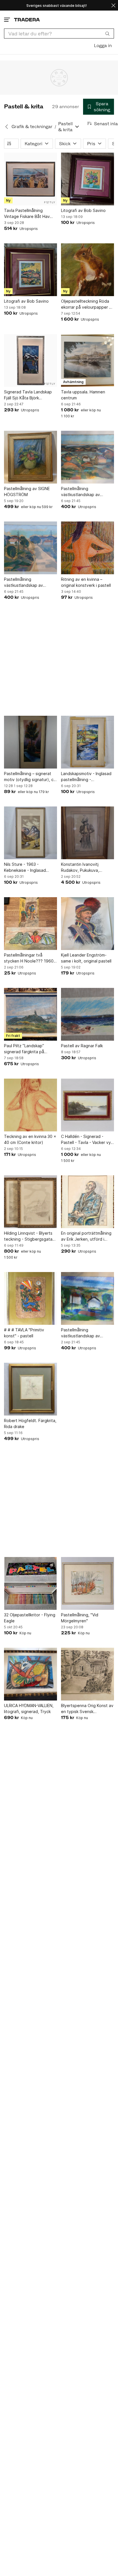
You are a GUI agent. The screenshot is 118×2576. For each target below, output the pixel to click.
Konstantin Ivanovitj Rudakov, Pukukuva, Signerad (80, 868)
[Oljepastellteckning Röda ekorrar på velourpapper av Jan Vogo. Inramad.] (87, 270)
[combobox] (59, 34)
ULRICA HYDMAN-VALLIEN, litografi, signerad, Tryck (29, 1708)
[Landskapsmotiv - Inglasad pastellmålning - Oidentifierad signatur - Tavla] (87, 742)
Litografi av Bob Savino (83, 210)
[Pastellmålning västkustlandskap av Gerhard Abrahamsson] (87, 457)
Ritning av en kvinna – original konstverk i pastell (86, 582)
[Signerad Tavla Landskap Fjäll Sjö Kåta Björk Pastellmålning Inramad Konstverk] (31, 360)
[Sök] (107, 33)
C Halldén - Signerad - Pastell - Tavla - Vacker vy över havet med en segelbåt (86, 1140)
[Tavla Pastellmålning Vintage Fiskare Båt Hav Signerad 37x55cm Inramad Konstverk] (31, 179)
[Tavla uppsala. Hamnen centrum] (87, 360)
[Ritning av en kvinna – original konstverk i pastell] (87, 548)
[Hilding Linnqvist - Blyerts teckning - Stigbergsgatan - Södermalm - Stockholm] (31, 1202)
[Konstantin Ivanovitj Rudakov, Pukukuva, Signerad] (87, 833)
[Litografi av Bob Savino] (87, 179)
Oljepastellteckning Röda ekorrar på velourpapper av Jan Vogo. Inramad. (87, 304)
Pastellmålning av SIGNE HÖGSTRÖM (27, 492)
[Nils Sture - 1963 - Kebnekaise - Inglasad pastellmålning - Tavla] (31, 833)
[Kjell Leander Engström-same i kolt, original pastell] (87, 924)
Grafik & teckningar (32, 127)
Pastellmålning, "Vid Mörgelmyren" (80, 1618)
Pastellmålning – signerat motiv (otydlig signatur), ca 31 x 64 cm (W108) (30, 777)
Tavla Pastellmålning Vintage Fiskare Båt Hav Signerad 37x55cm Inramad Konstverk (30, 214)
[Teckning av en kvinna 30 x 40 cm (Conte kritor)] (31, 1105)
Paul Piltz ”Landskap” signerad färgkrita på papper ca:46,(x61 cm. (26, 1049)
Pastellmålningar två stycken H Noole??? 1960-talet (30, 958)
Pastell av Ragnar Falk (82, 1046)
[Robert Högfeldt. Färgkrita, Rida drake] (31, 1389)
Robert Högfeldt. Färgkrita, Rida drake (30, 1424)
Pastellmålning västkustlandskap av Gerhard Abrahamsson (82, 492)
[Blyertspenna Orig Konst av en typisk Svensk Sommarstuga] (87, 1674)
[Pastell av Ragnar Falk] (87, 1014)
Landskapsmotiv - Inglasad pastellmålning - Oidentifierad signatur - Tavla (86, 777)
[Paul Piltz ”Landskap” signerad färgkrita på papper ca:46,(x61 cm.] (31, 1014)
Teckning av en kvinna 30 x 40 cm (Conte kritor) (30, 1139)
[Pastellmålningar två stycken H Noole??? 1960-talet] (31, 924)
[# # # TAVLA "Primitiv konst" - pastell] (31, 1298)
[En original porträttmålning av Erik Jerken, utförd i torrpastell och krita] (87, 1202)
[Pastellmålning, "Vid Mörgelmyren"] (87, 1583)
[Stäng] (113, 5)
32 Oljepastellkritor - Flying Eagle (30, 1618)
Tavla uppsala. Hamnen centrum (83, 395)
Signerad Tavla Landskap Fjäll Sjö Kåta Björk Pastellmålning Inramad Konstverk (28, 395)
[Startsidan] (27, 20)
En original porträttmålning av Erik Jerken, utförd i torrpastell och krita (86, 1236)
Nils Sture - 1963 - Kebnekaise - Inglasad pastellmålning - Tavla (25, 868)
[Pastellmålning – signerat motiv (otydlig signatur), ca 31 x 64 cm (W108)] (31, 742)
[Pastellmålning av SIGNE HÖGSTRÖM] (31, 457)
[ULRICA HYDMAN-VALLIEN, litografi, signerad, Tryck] (31, 1674)
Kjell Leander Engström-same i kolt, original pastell (86, 958)
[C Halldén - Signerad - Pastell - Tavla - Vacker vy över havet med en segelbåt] (87, 1105)
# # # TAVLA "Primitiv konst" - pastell (24, 1333)
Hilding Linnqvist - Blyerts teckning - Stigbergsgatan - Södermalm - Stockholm (29, 1236)
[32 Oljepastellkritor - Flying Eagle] (31, 1583)
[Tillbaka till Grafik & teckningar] (7, 127)
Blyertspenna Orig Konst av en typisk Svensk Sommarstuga (87, 1709)
